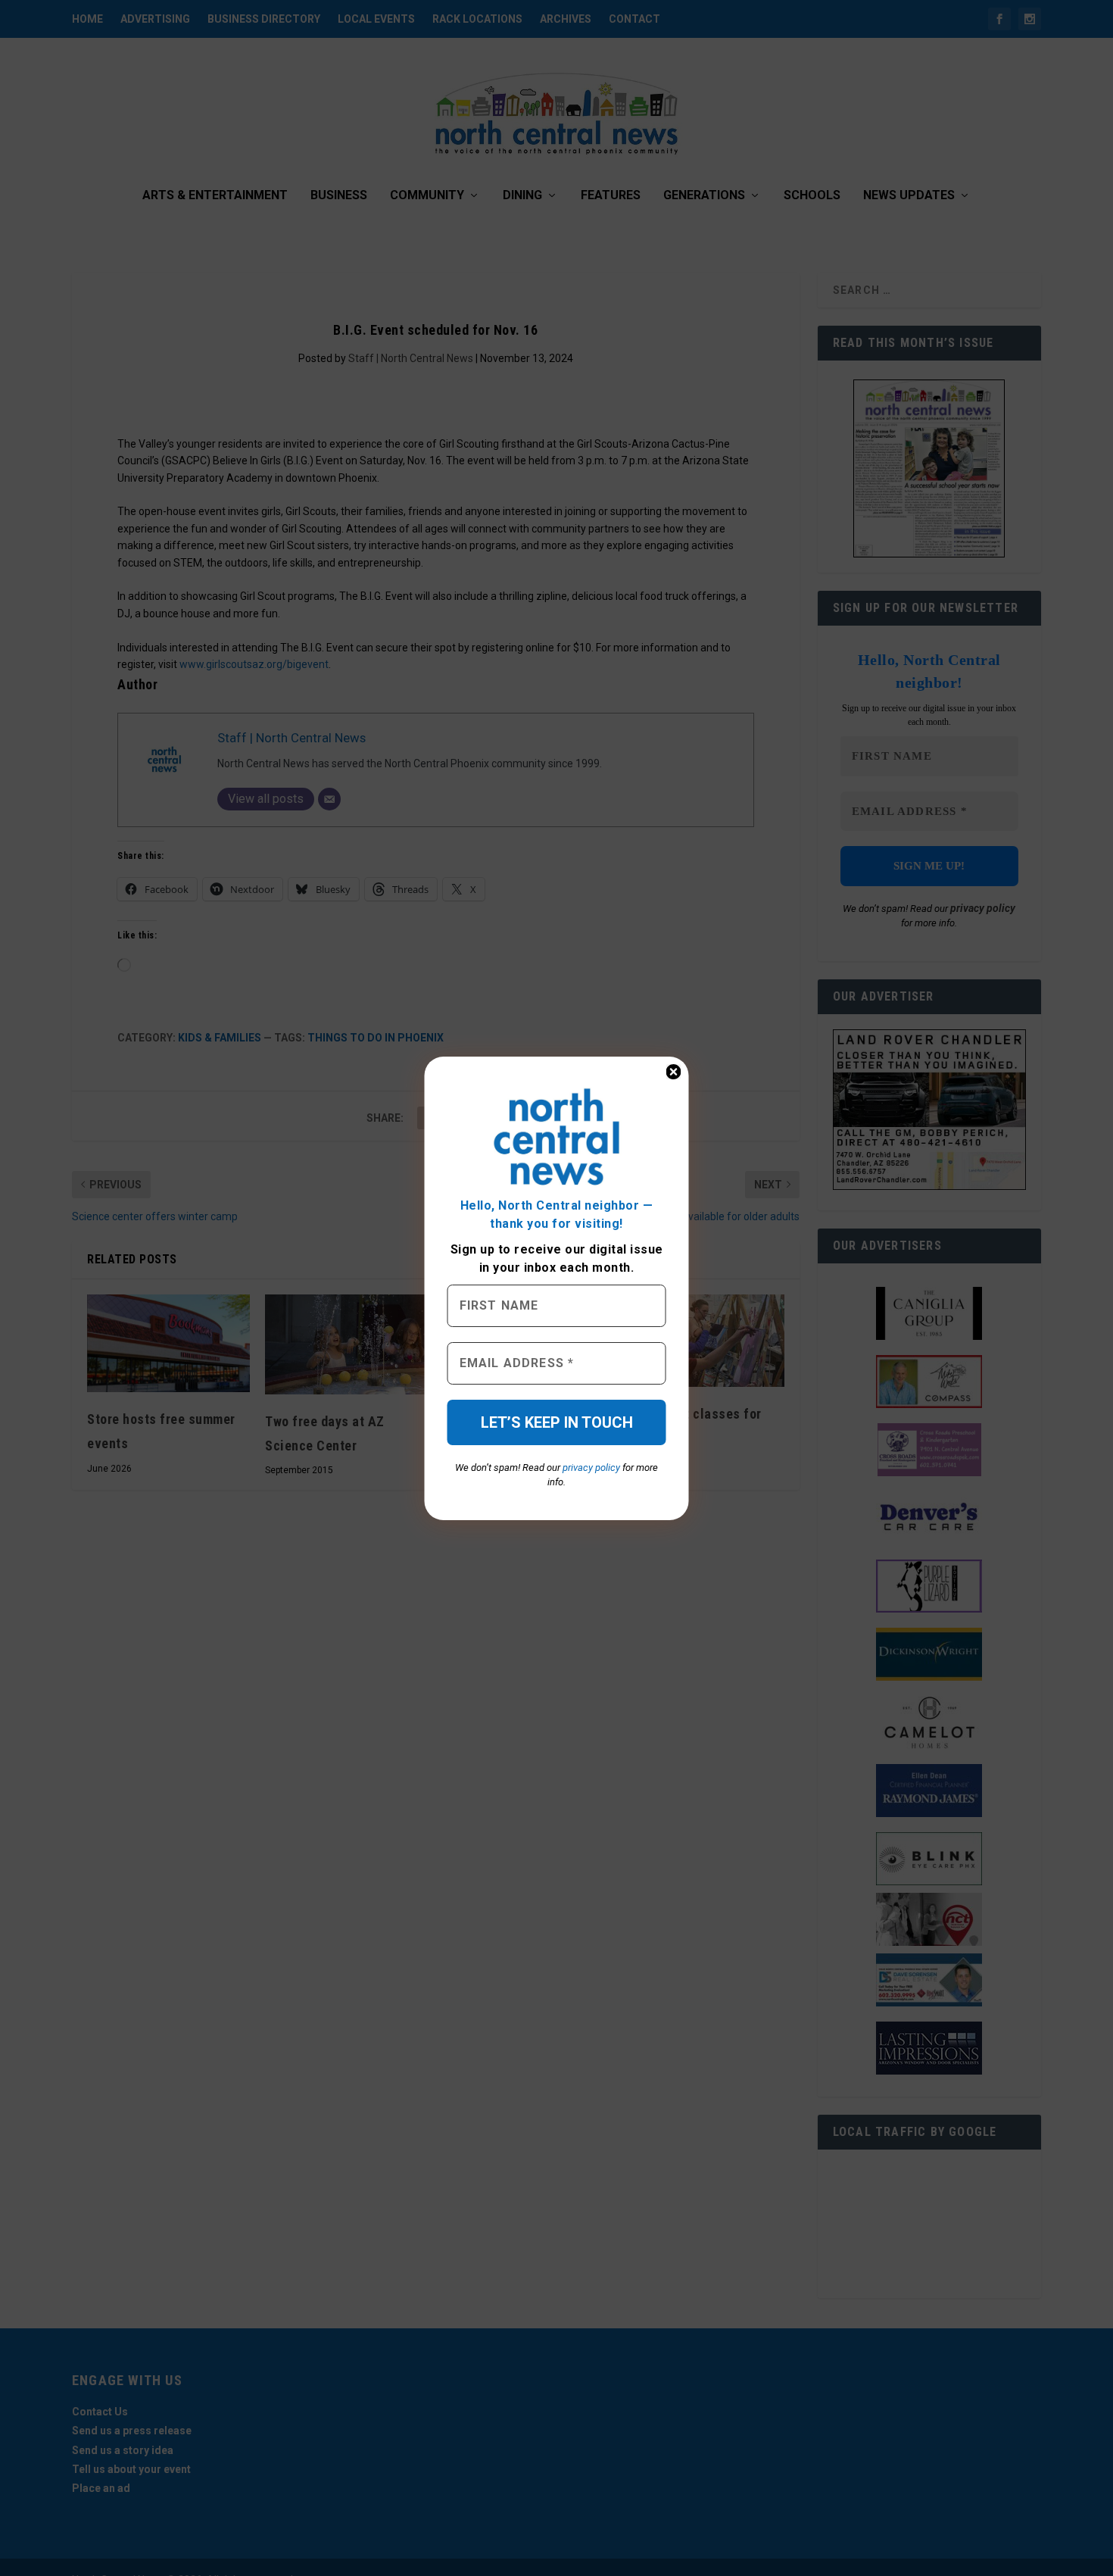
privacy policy (591, 1468)
